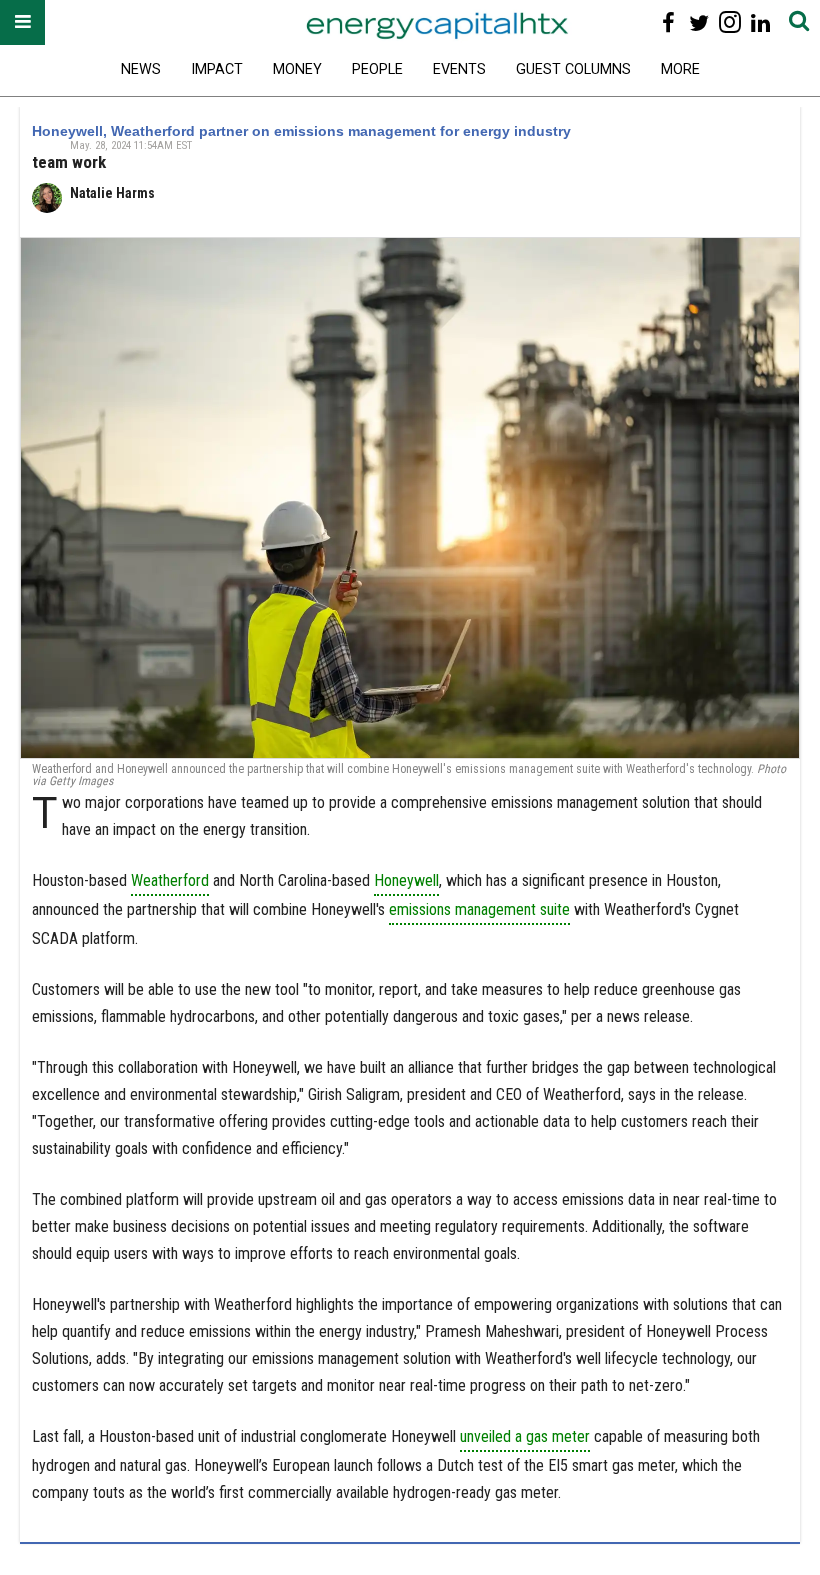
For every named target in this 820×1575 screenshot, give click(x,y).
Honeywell (406, 880)
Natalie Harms (112, 193)
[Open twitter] (699, 22)
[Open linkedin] (760, 22)
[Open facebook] (668, 22)
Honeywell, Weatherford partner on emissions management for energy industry (301, 131)
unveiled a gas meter (525, 1436)
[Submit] (799, 22)
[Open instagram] (729, 22)
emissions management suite (479, 909)
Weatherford (170, 880)
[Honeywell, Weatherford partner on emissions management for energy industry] (410, 498)
